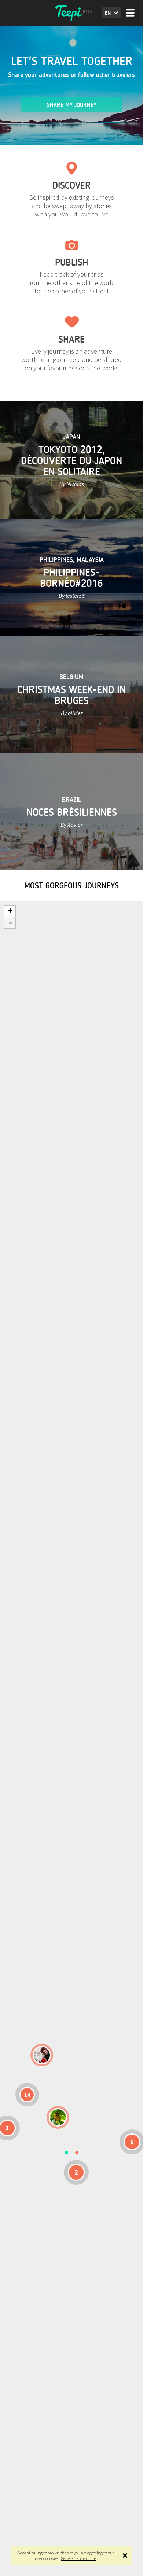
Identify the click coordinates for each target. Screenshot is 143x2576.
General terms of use (78, 2558)
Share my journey (72, 105)
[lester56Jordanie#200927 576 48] (58, 2117)
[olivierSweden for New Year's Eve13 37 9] (42, 2055)
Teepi (71, 13)
